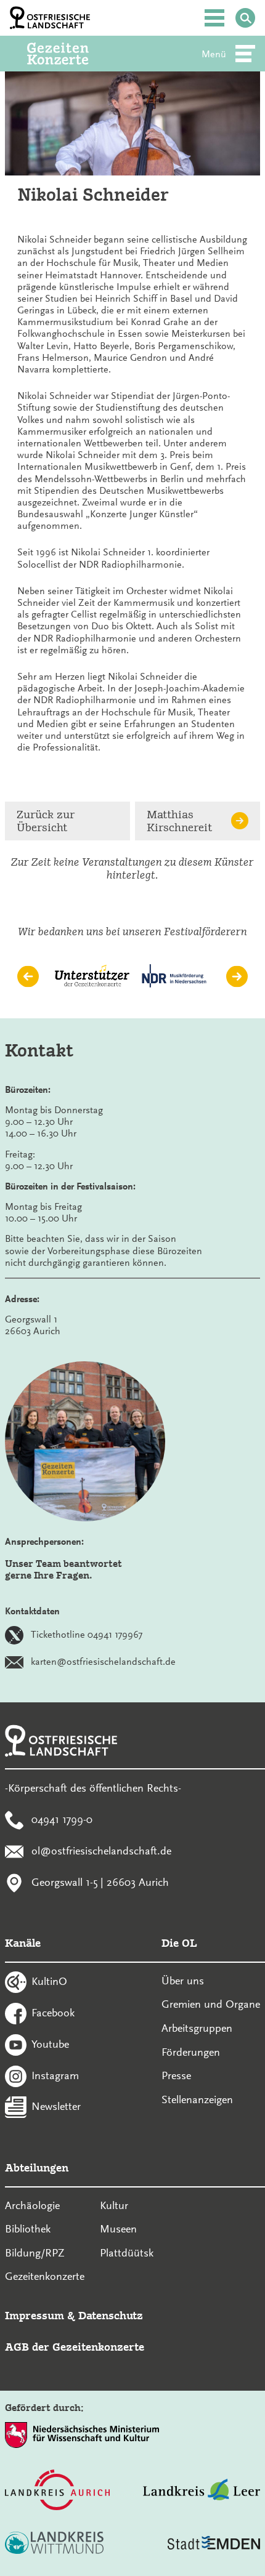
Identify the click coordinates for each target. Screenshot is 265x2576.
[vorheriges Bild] (28, 976)
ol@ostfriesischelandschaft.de (101, 1850)
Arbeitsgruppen (197, 2028)
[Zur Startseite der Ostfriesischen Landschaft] (50, 18)
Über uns (183, 1981)
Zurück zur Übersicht (46, 821)
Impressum (35, 2315)
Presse (176, 2075)
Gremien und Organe (211, 2004)
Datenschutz (111, 2315)
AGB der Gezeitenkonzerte (75, 2347)
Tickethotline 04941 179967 (87, 1635)
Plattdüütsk (127, 2253)
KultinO (49, 1981)
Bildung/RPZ (35, 2253)
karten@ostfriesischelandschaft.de (103, 1662)
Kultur (114, 2205)
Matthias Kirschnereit (179, 821)
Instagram (55, 2075)
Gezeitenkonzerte (45, 2276)
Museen (118, 2229)
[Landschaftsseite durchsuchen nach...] (245, 18)
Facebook (53, 2013)
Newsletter (56, 2106)
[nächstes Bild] (237, 976)
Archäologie (32, 2205)
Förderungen (191, 2052)
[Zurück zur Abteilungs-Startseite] (75, 54)
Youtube (50, 2043)
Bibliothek (28, 2229)
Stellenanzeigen (197, 2099)
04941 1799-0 (62, 1819)
